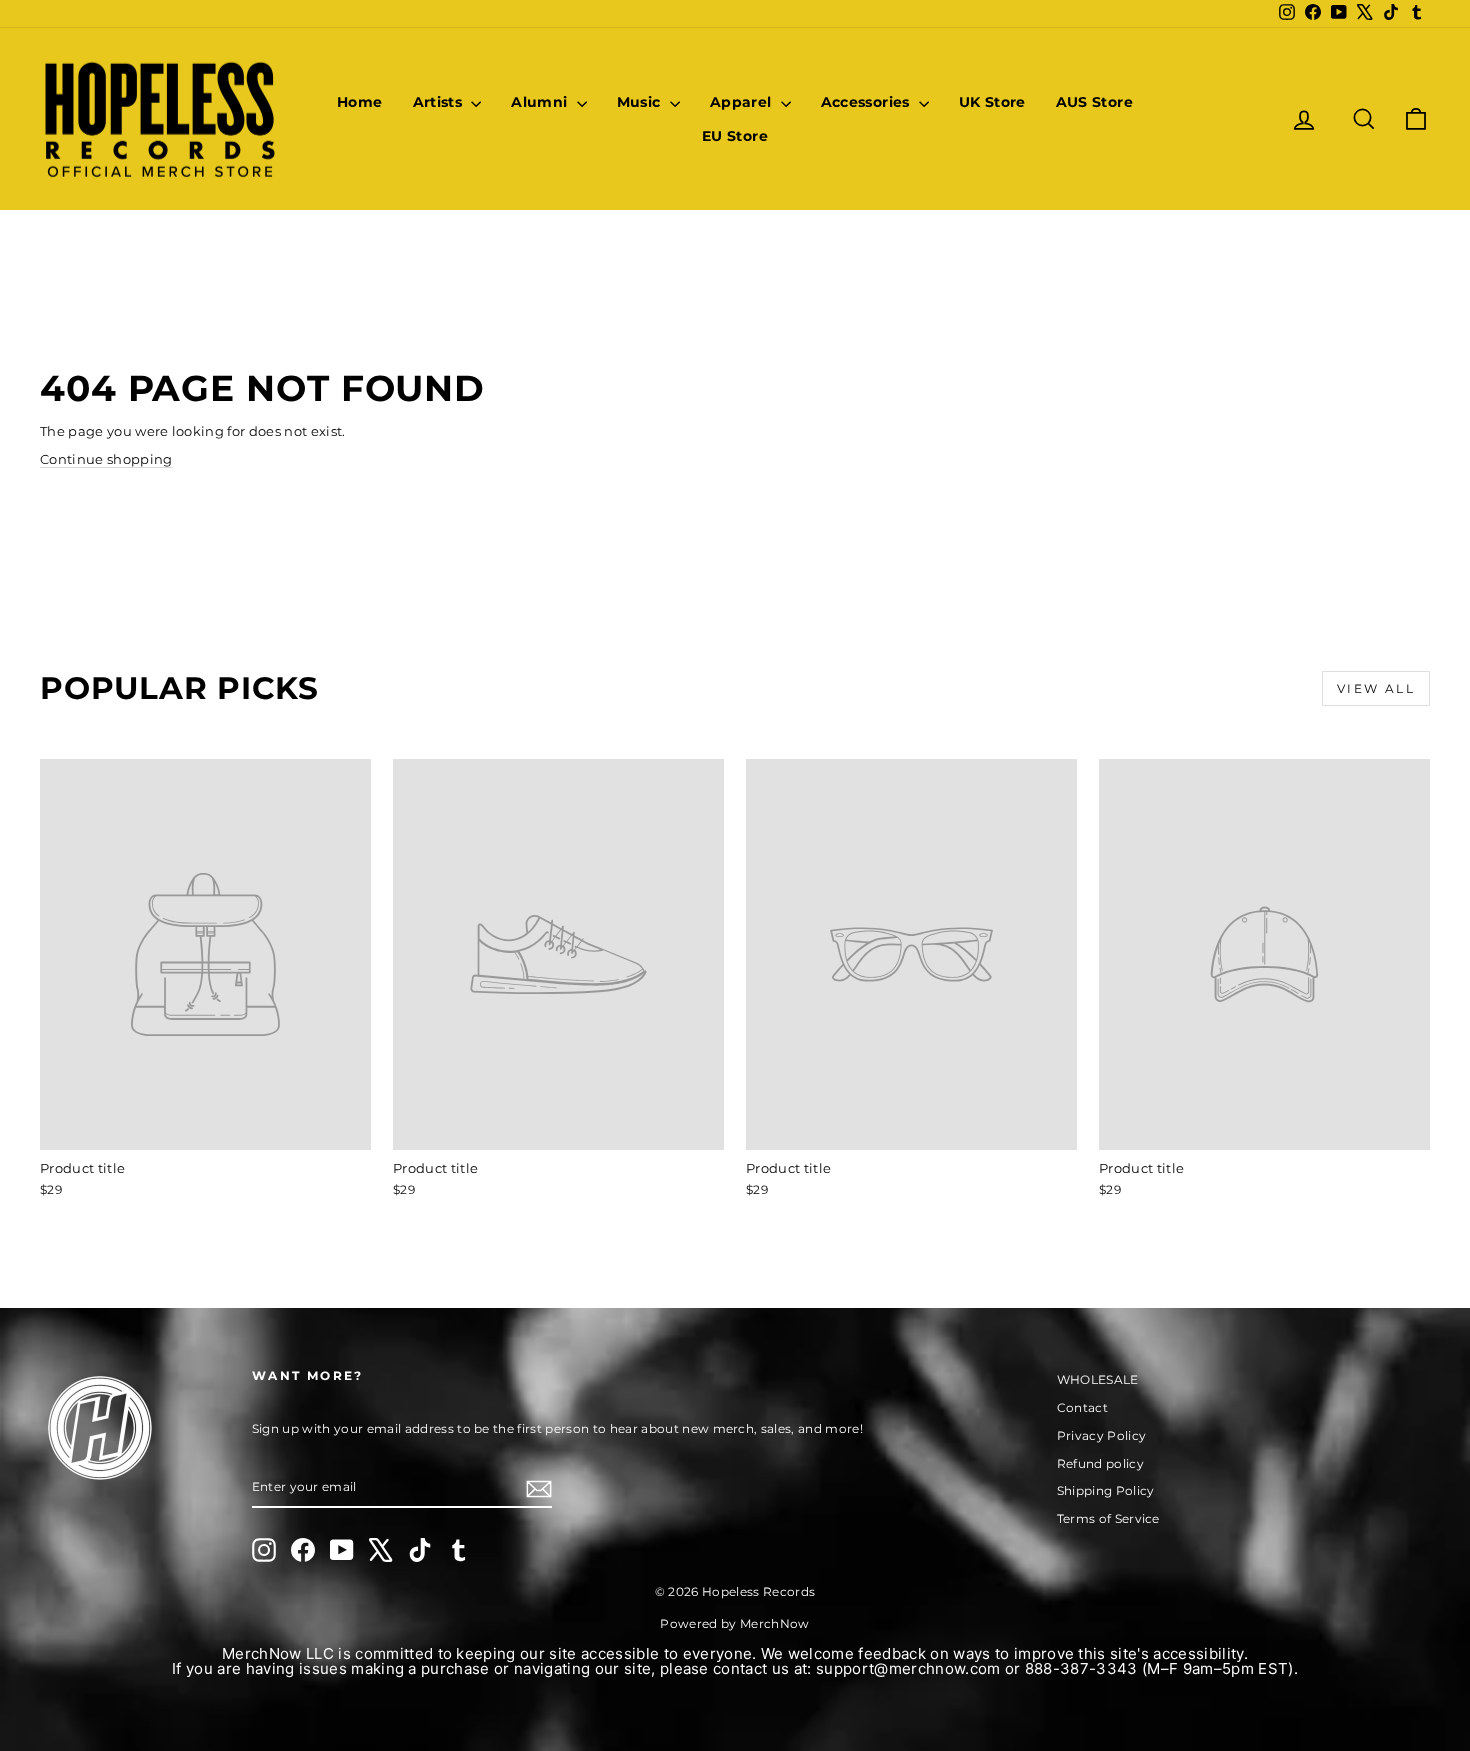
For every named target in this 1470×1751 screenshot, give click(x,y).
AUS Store (1094, 102)
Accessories (867, 102)
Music (641, 102)
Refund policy (1100, 1463)
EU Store (735, 136)
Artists (440, 102)
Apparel (743, 102)
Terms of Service (1108, 1518)
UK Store (992, 102)
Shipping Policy (1106, 1490)
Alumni (541, 102)
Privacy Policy (1102, 1435)
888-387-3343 (1081, 1668)
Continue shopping (106, 459)
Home (359, 102)
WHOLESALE (1098, 1379)
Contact (1082, 1407)
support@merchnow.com (908, 1668)
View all (1376, 688)
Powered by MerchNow (734, 1623)
